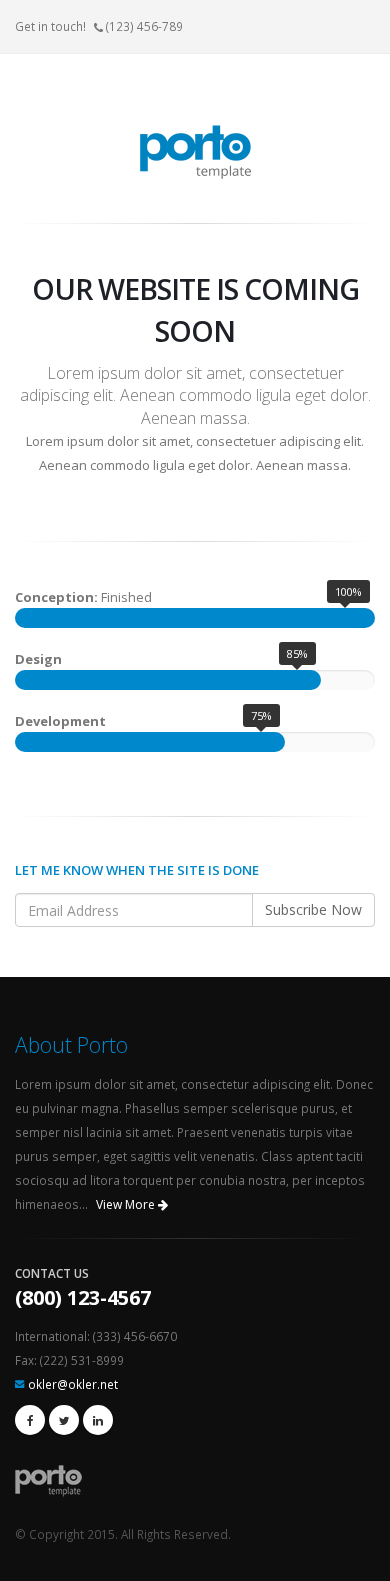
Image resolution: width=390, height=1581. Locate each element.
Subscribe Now (313, 909)
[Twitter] (64, 1420)
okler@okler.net (73, 1384)
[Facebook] (30, 1420)
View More (127, 1204)
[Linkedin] (98, 1420)
